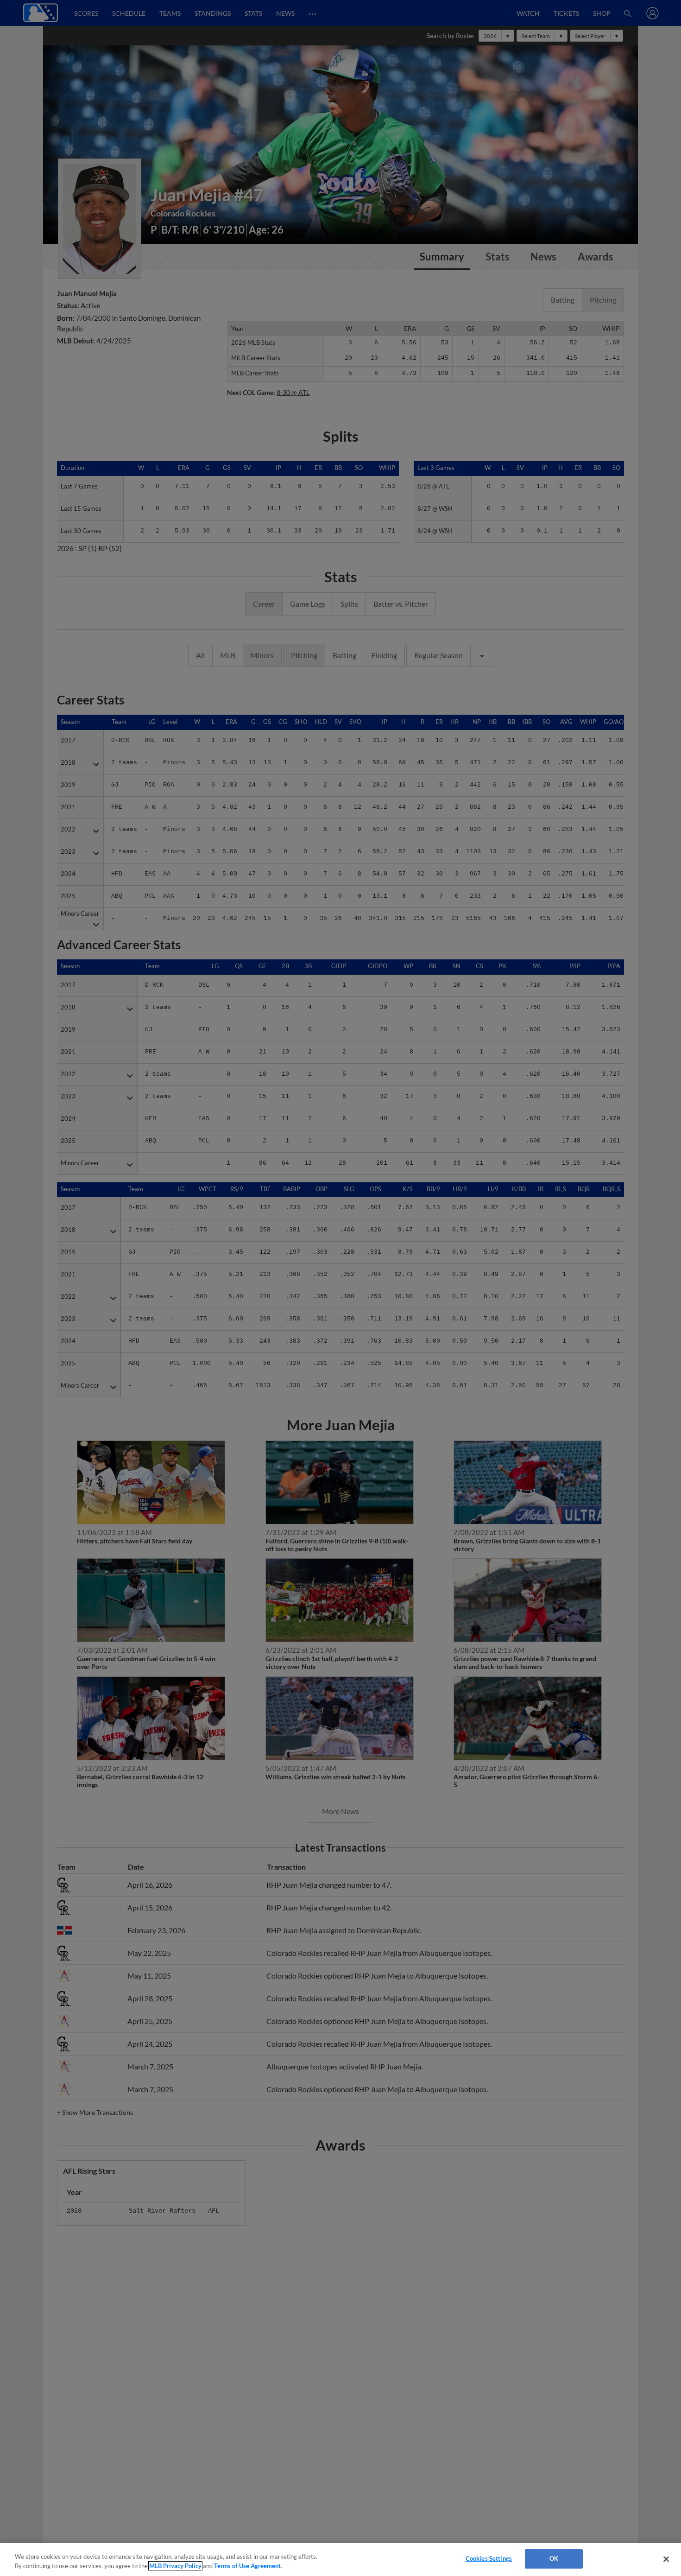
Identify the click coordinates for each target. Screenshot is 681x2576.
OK (554, 2558)
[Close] (666, 2559)
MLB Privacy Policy (175, 2566)
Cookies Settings (489, 2558)
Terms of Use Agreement (247, 2566)
